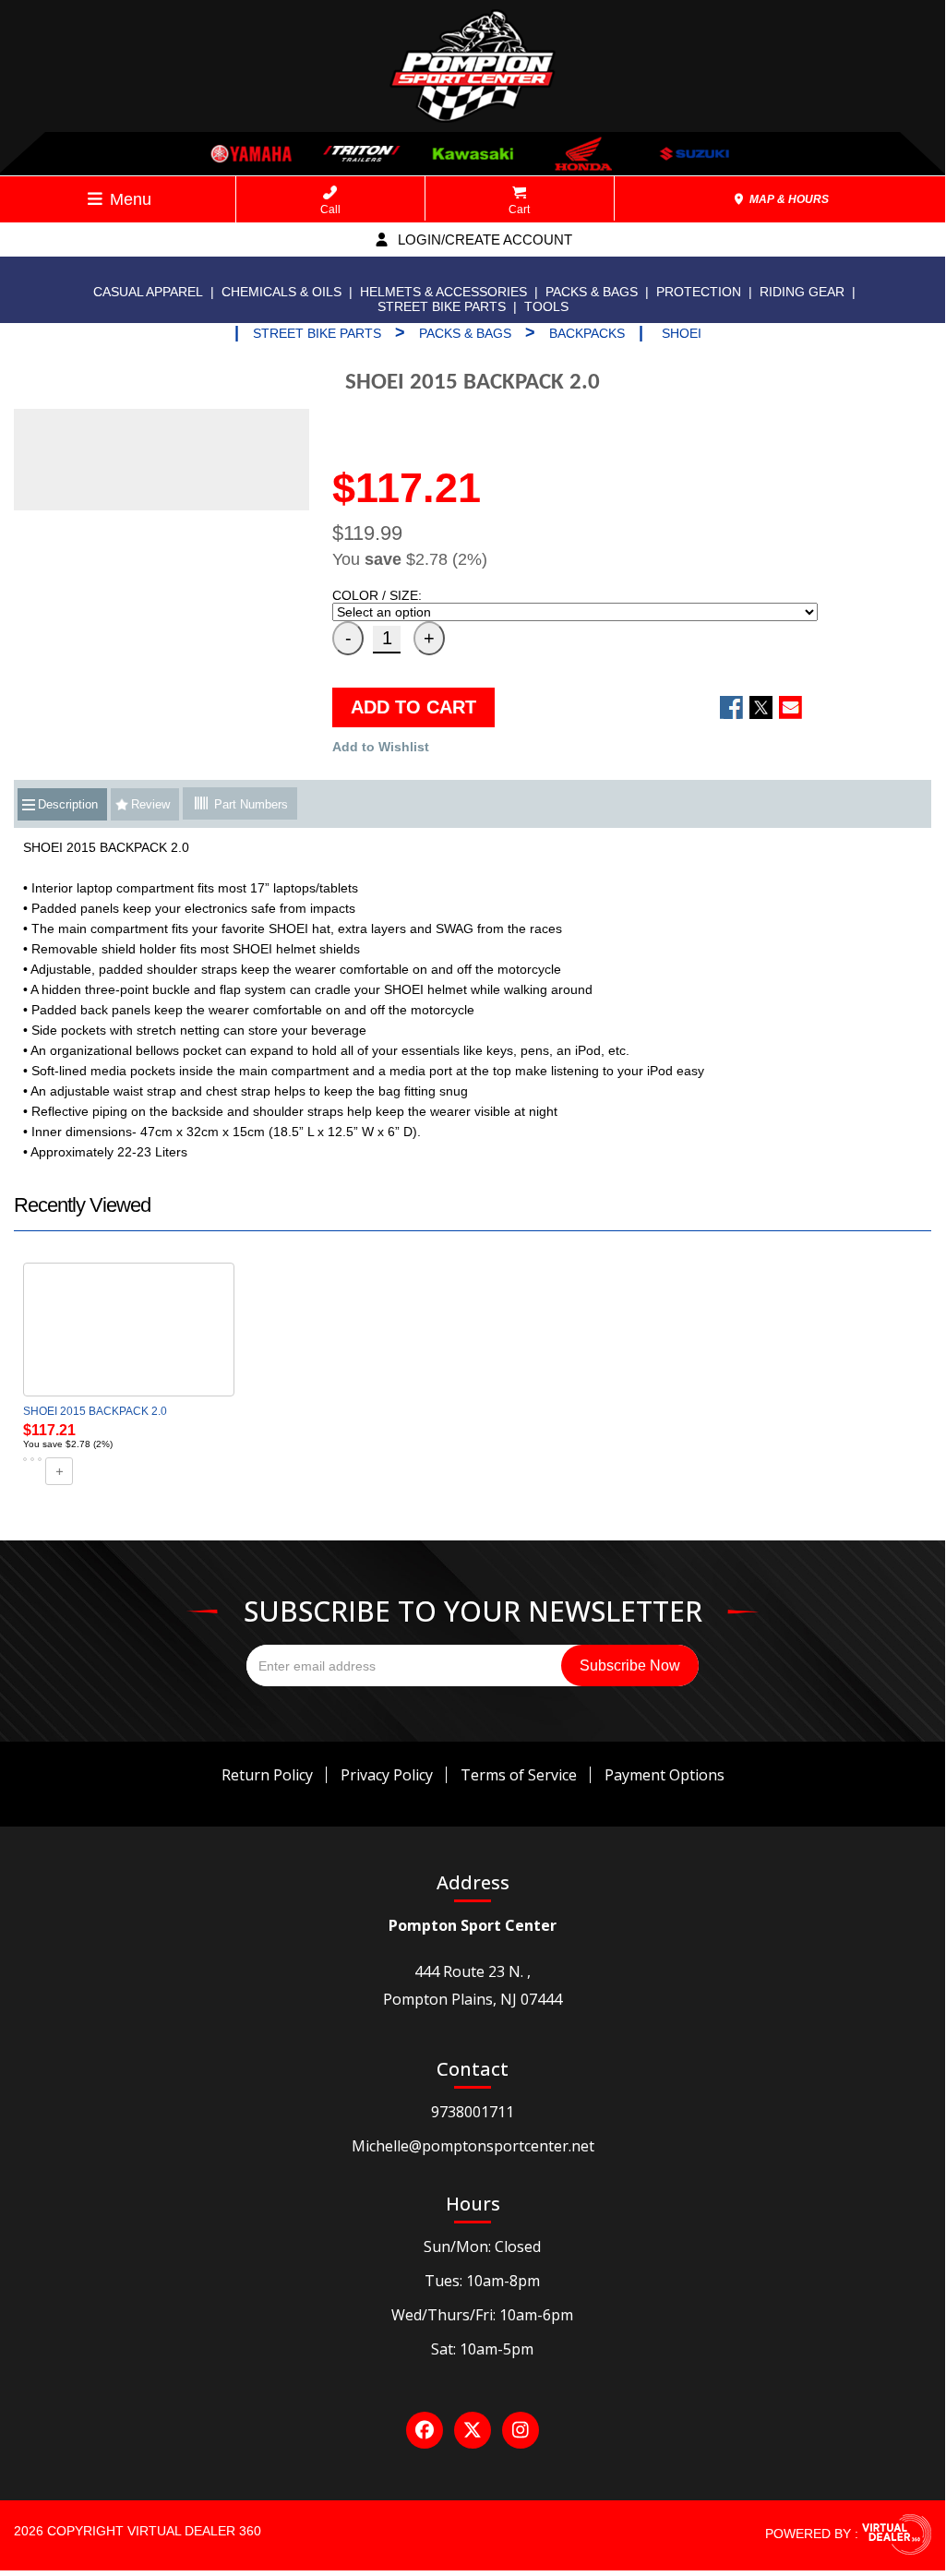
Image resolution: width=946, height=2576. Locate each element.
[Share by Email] (790, 707)
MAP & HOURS (788, 199)
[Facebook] (425, 2430)
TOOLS (546, 306)
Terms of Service (519, 1775)
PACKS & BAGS (592, 292)
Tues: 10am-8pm (482, 2281)
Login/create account (483, 240)
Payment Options (665, 1775)
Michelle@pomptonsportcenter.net (473, 2146)
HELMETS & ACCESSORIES (443, 292)
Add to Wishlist (381, 747)
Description (68, 804)
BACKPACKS (587, 333)
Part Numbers (249, 804)
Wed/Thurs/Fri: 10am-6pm (482, 2315)
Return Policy (267, 1775)
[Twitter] (473, 2430)
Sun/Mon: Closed (482, 2247)
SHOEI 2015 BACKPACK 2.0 (95, 1411)
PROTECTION (699, 292)
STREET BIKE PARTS (442, 306)
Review (150, 804)
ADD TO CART (413, 707)
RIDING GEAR (802, 292)
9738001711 (473, 2112)
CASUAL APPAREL (148, 292)
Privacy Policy (387, 1775)
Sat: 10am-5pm (482, 2349)
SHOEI (682, 333)
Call (330, 210)
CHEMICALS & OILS (281, 292)
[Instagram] (521, 2430)
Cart (519, 210)
